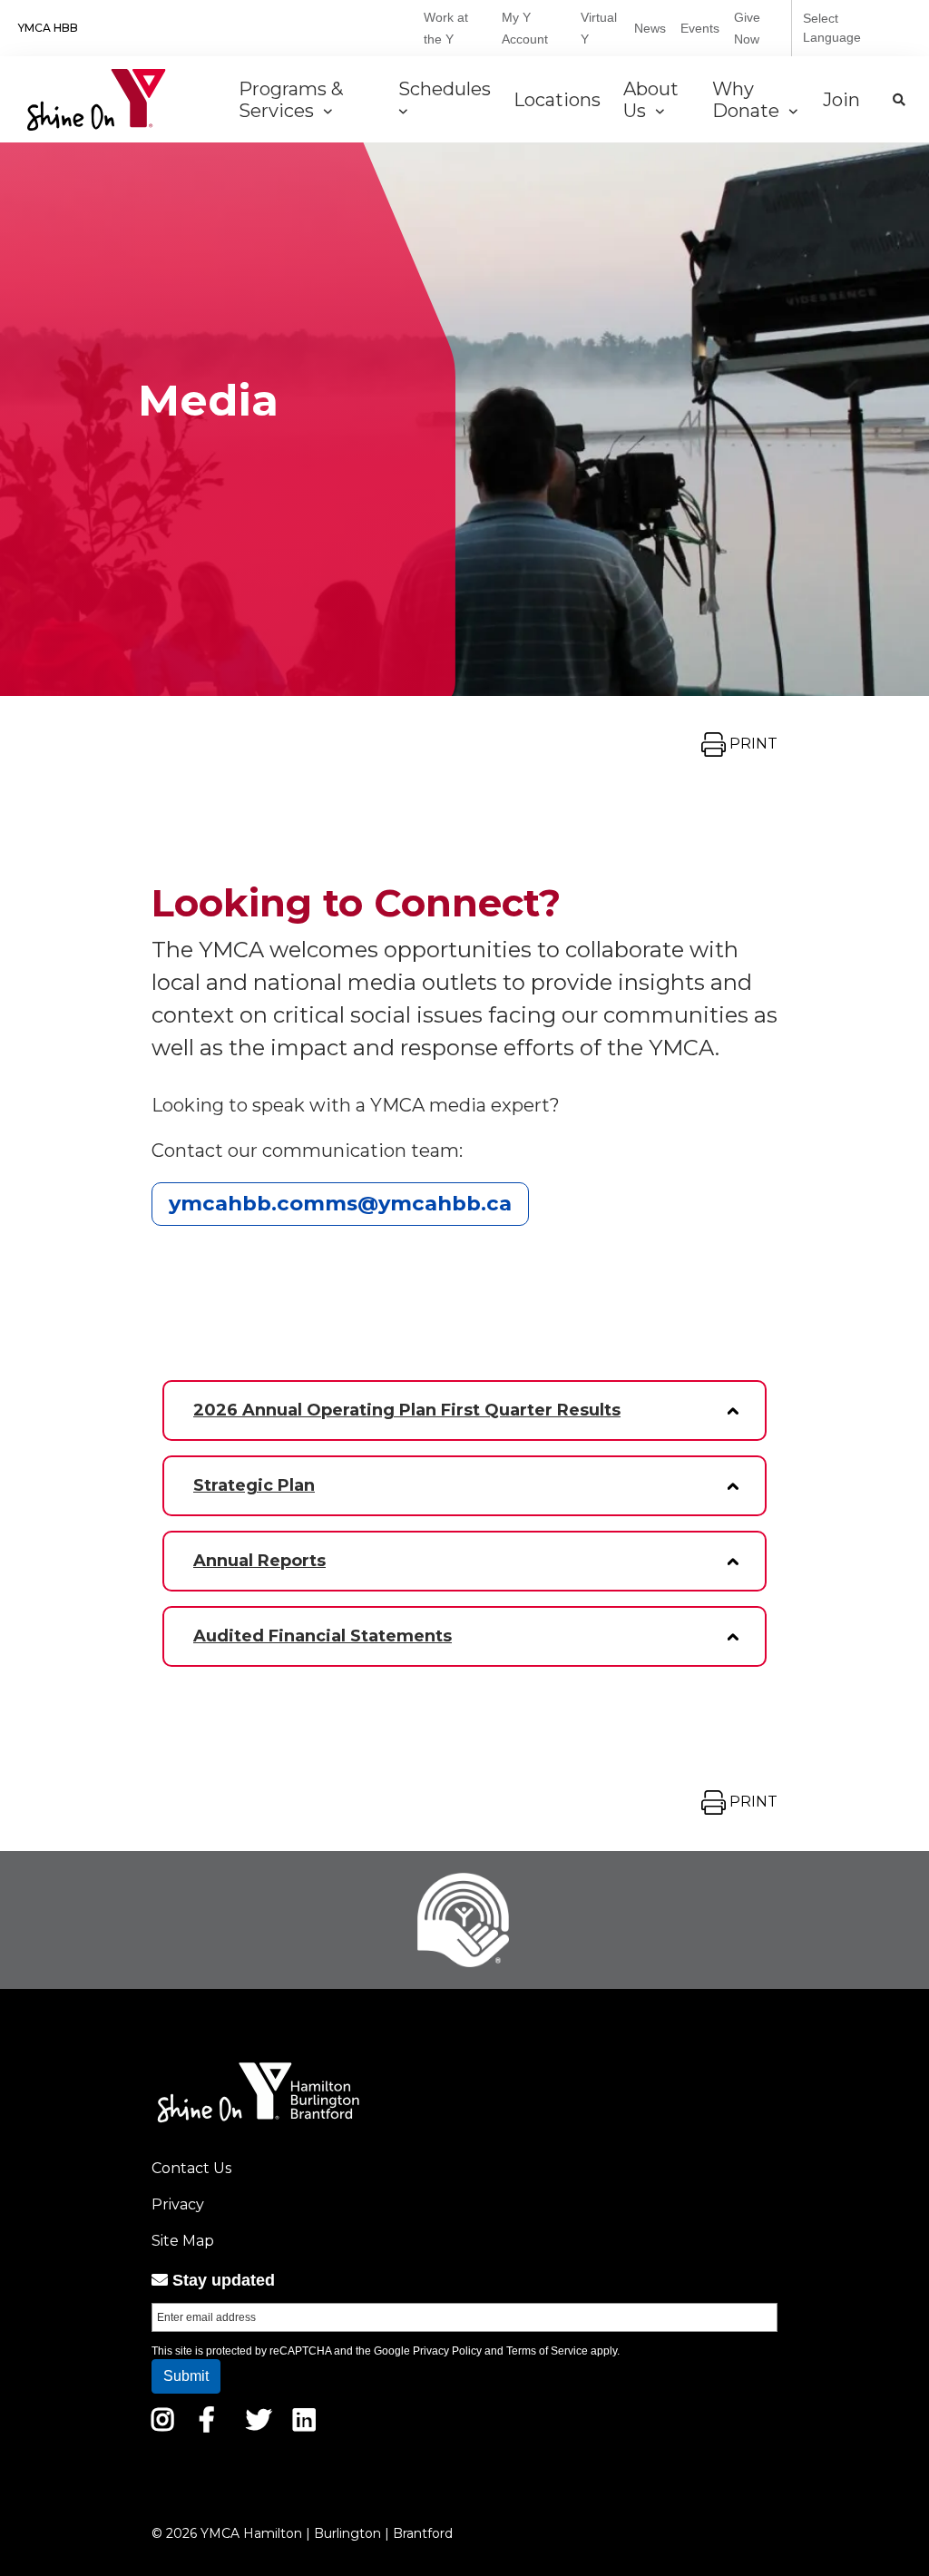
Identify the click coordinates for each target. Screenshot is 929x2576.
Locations (559, 100)
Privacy (178, 2204)
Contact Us (191, 2168)
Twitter (259, 2420)
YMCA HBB (48, 28)
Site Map (183, 2241)
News (650, 28)
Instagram (176, 2420)
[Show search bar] (899, 100)
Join (844, 100)
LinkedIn (317, 2420)
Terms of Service (547, 2351)
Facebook (220, 2420)
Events (700, 28)
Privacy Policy (447, 2351)
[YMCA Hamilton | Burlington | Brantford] (97, 100)
